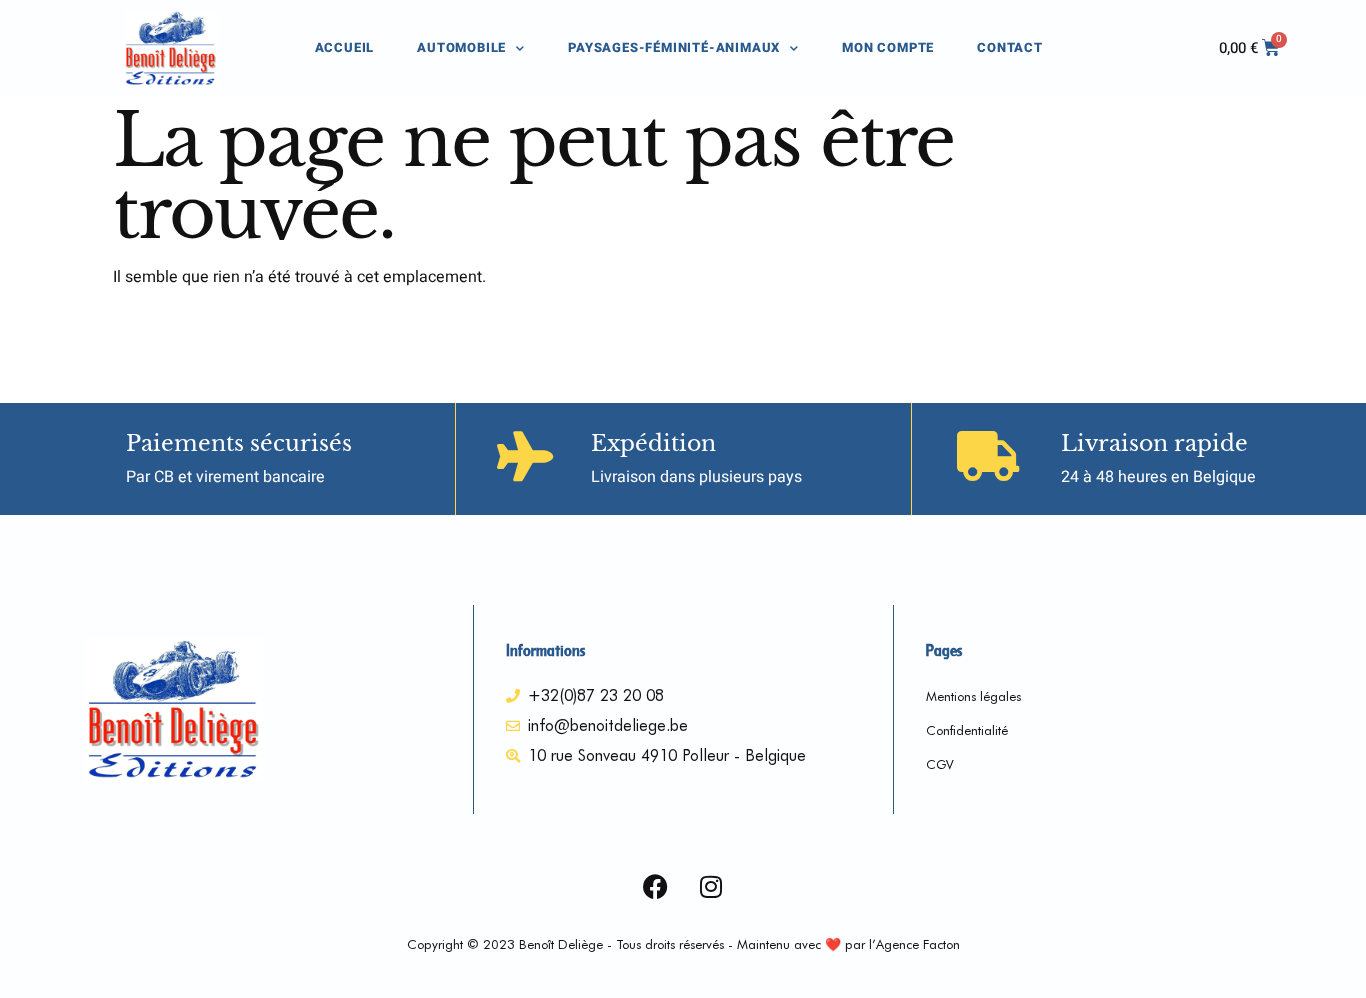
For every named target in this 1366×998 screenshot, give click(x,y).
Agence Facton (918, 944)
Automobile (461, 47)
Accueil (345, 47)
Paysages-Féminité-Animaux (674, 47)
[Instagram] (711, 887)
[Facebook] (656, 887)
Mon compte (888, 47)
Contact (1010, 47)
